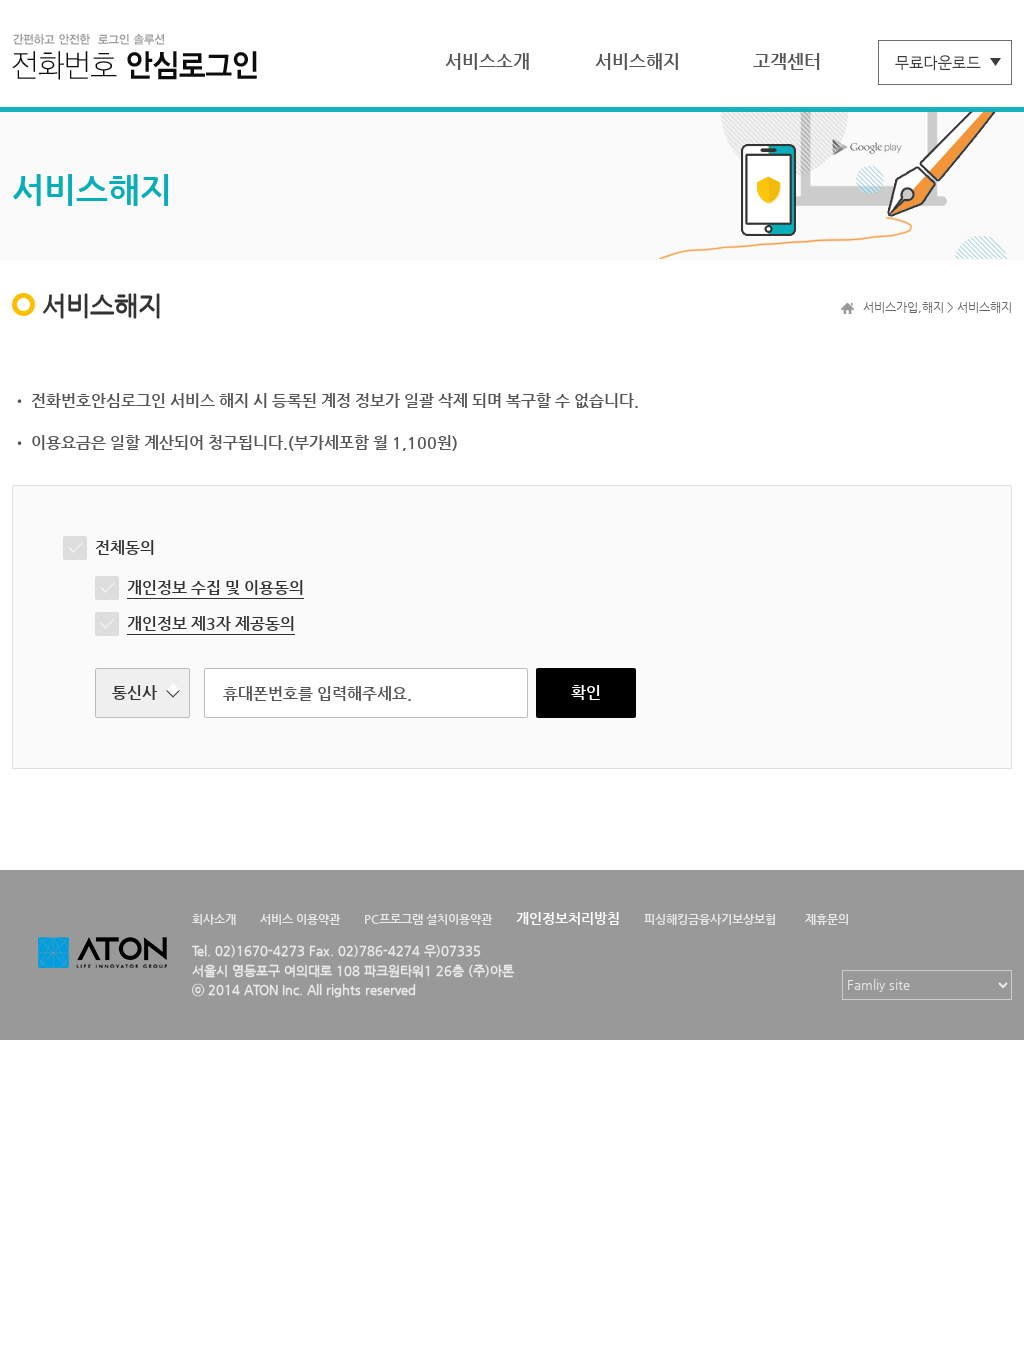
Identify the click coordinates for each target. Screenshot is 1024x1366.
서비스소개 (487, 60)
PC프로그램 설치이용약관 (428, 919)
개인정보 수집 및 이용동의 (215, 587)
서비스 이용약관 (300, 919)
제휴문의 (827, 919)
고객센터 (787, 60)
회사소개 (214, 919)
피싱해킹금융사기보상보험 (710, 919)
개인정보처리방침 (568, 918)
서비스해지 (637, 60)
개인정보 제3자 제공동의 (211, 623)
